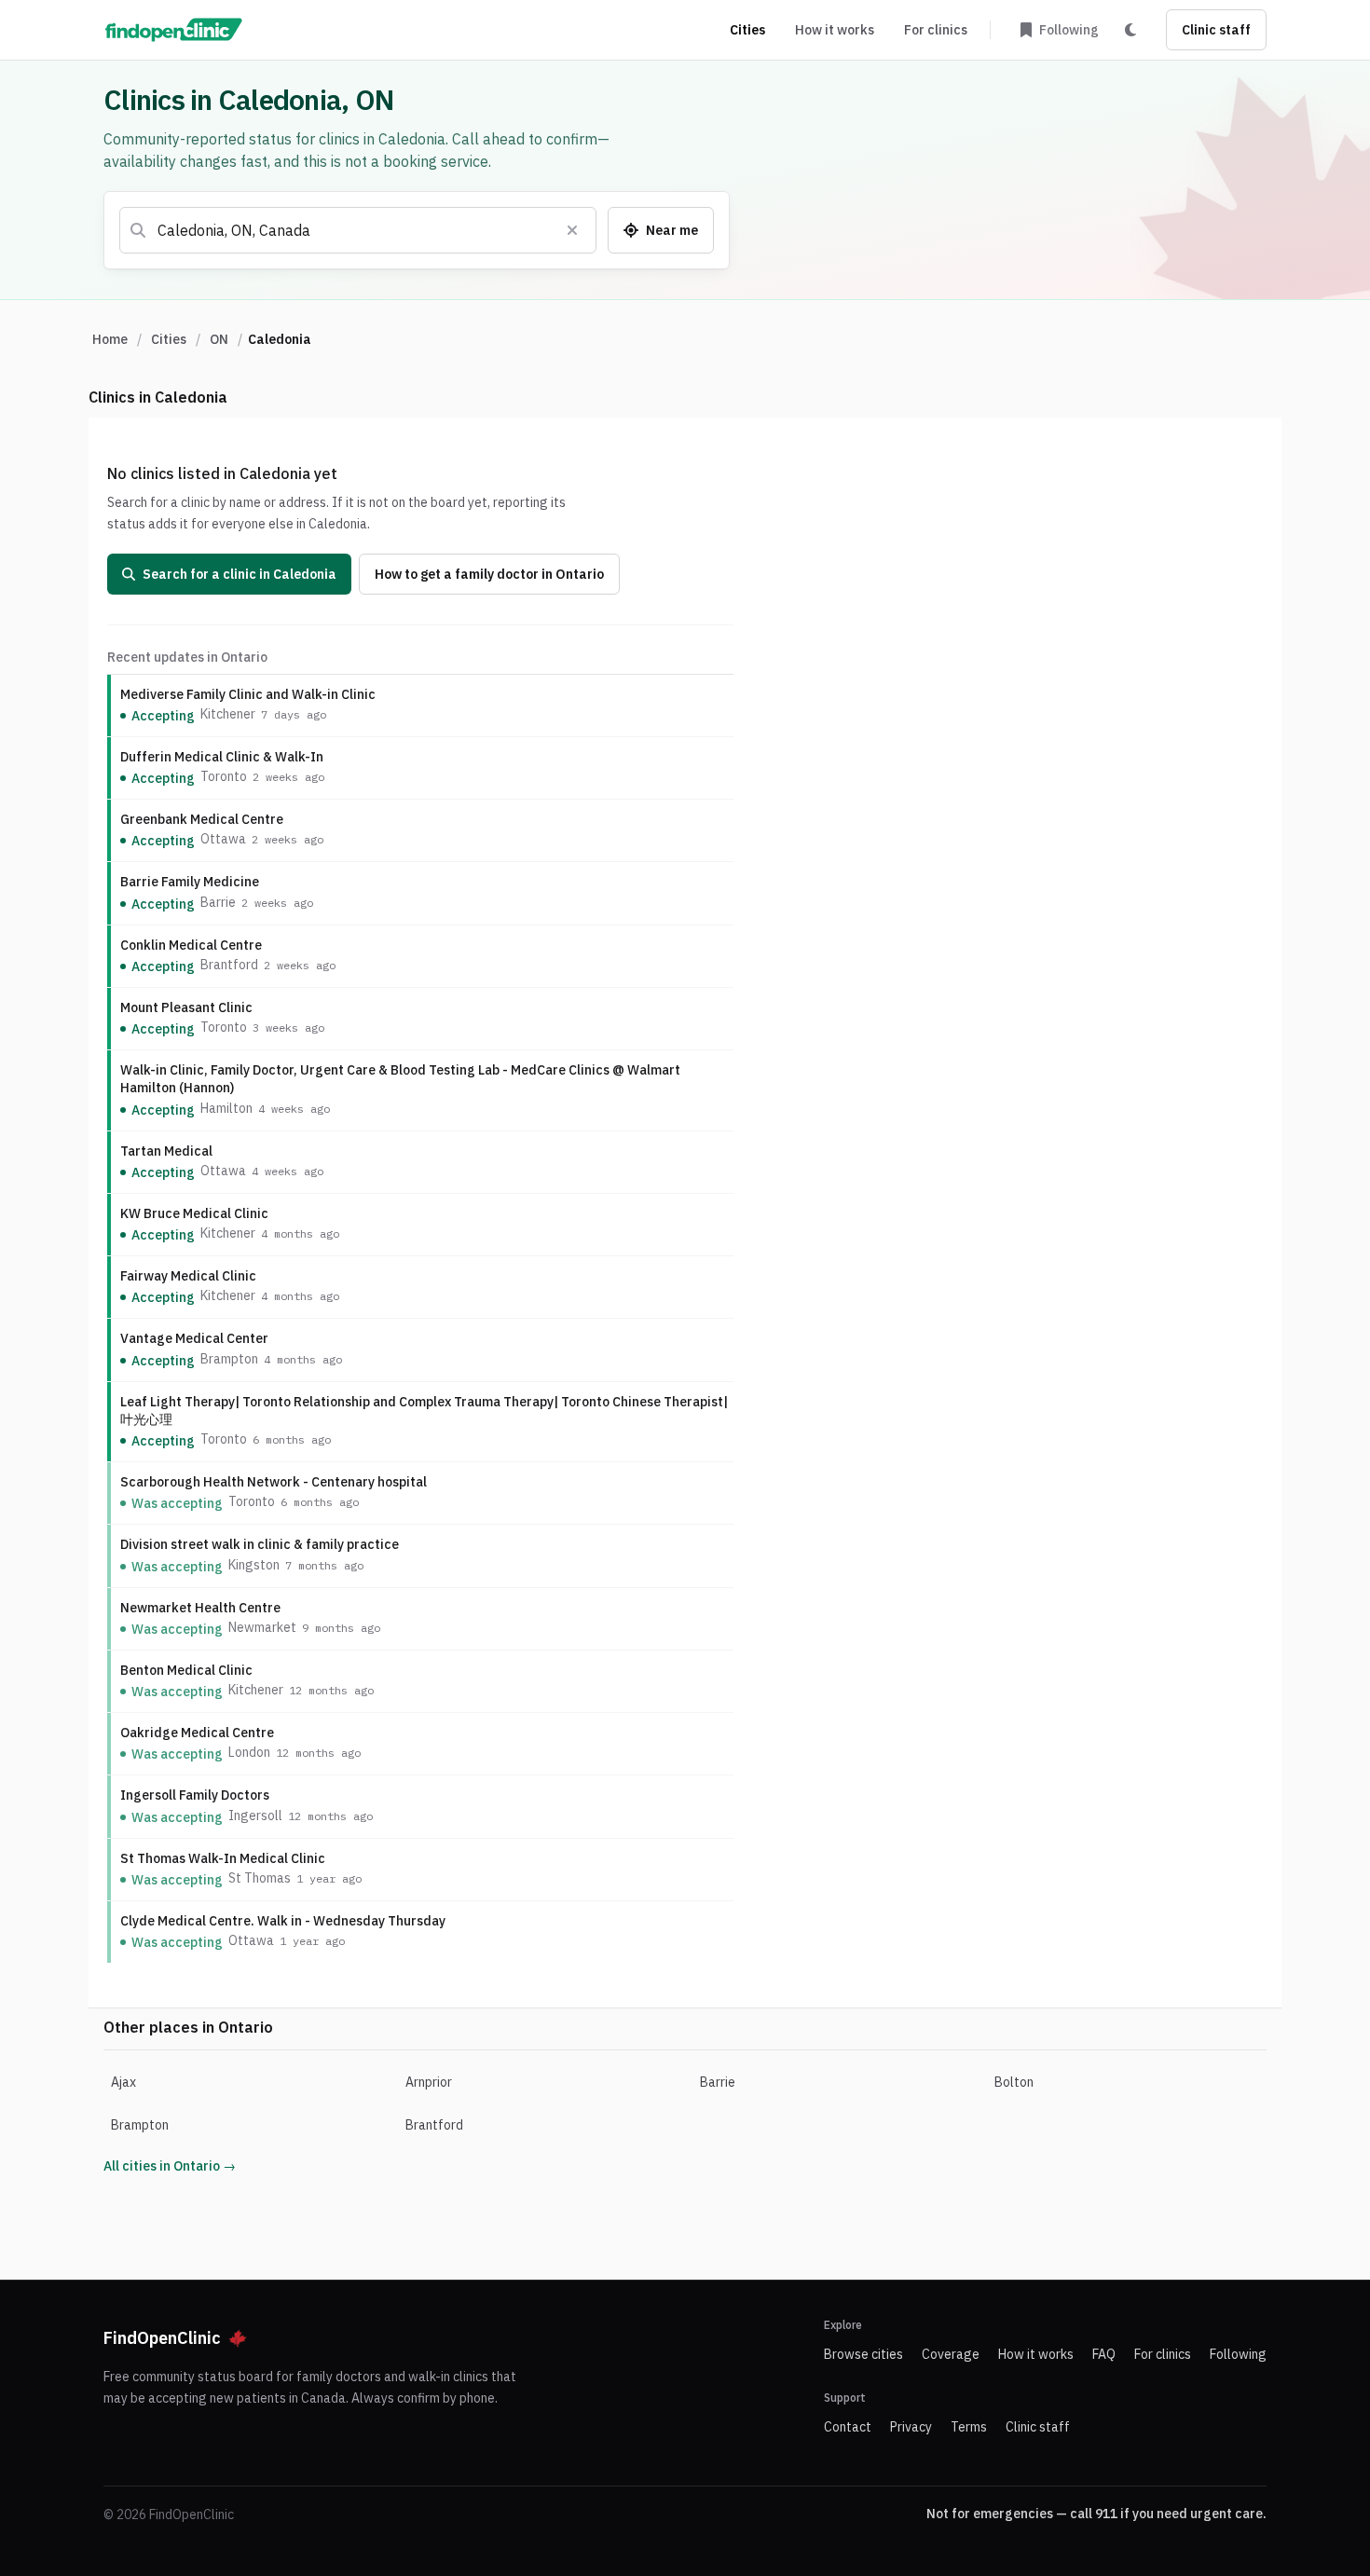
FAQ (1104, 2354)
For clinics (936, 30)
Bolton (1014, 2082)
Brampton (140, 2125)
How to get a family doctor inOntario (489, 574)
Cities (747, 30)
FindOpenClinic (162, 2338)
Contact (848, 2427)
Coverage (951, 2354)
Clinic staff (1216, 30)
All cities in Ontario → (170, 2166)
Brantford (434, 2125)
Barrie (718, 2082)
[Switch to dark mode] (1130, 30)
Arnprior (429, 2082)
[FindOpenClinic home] (173, 30)
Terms (969, 2427)
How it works (835, 30)
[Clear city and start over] (572, 230)
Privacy (911, 2427)
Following (1238, 2354)
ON (219, 339)
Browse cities (863, 2354)
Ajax (123, 2082)
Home (110, 339)
